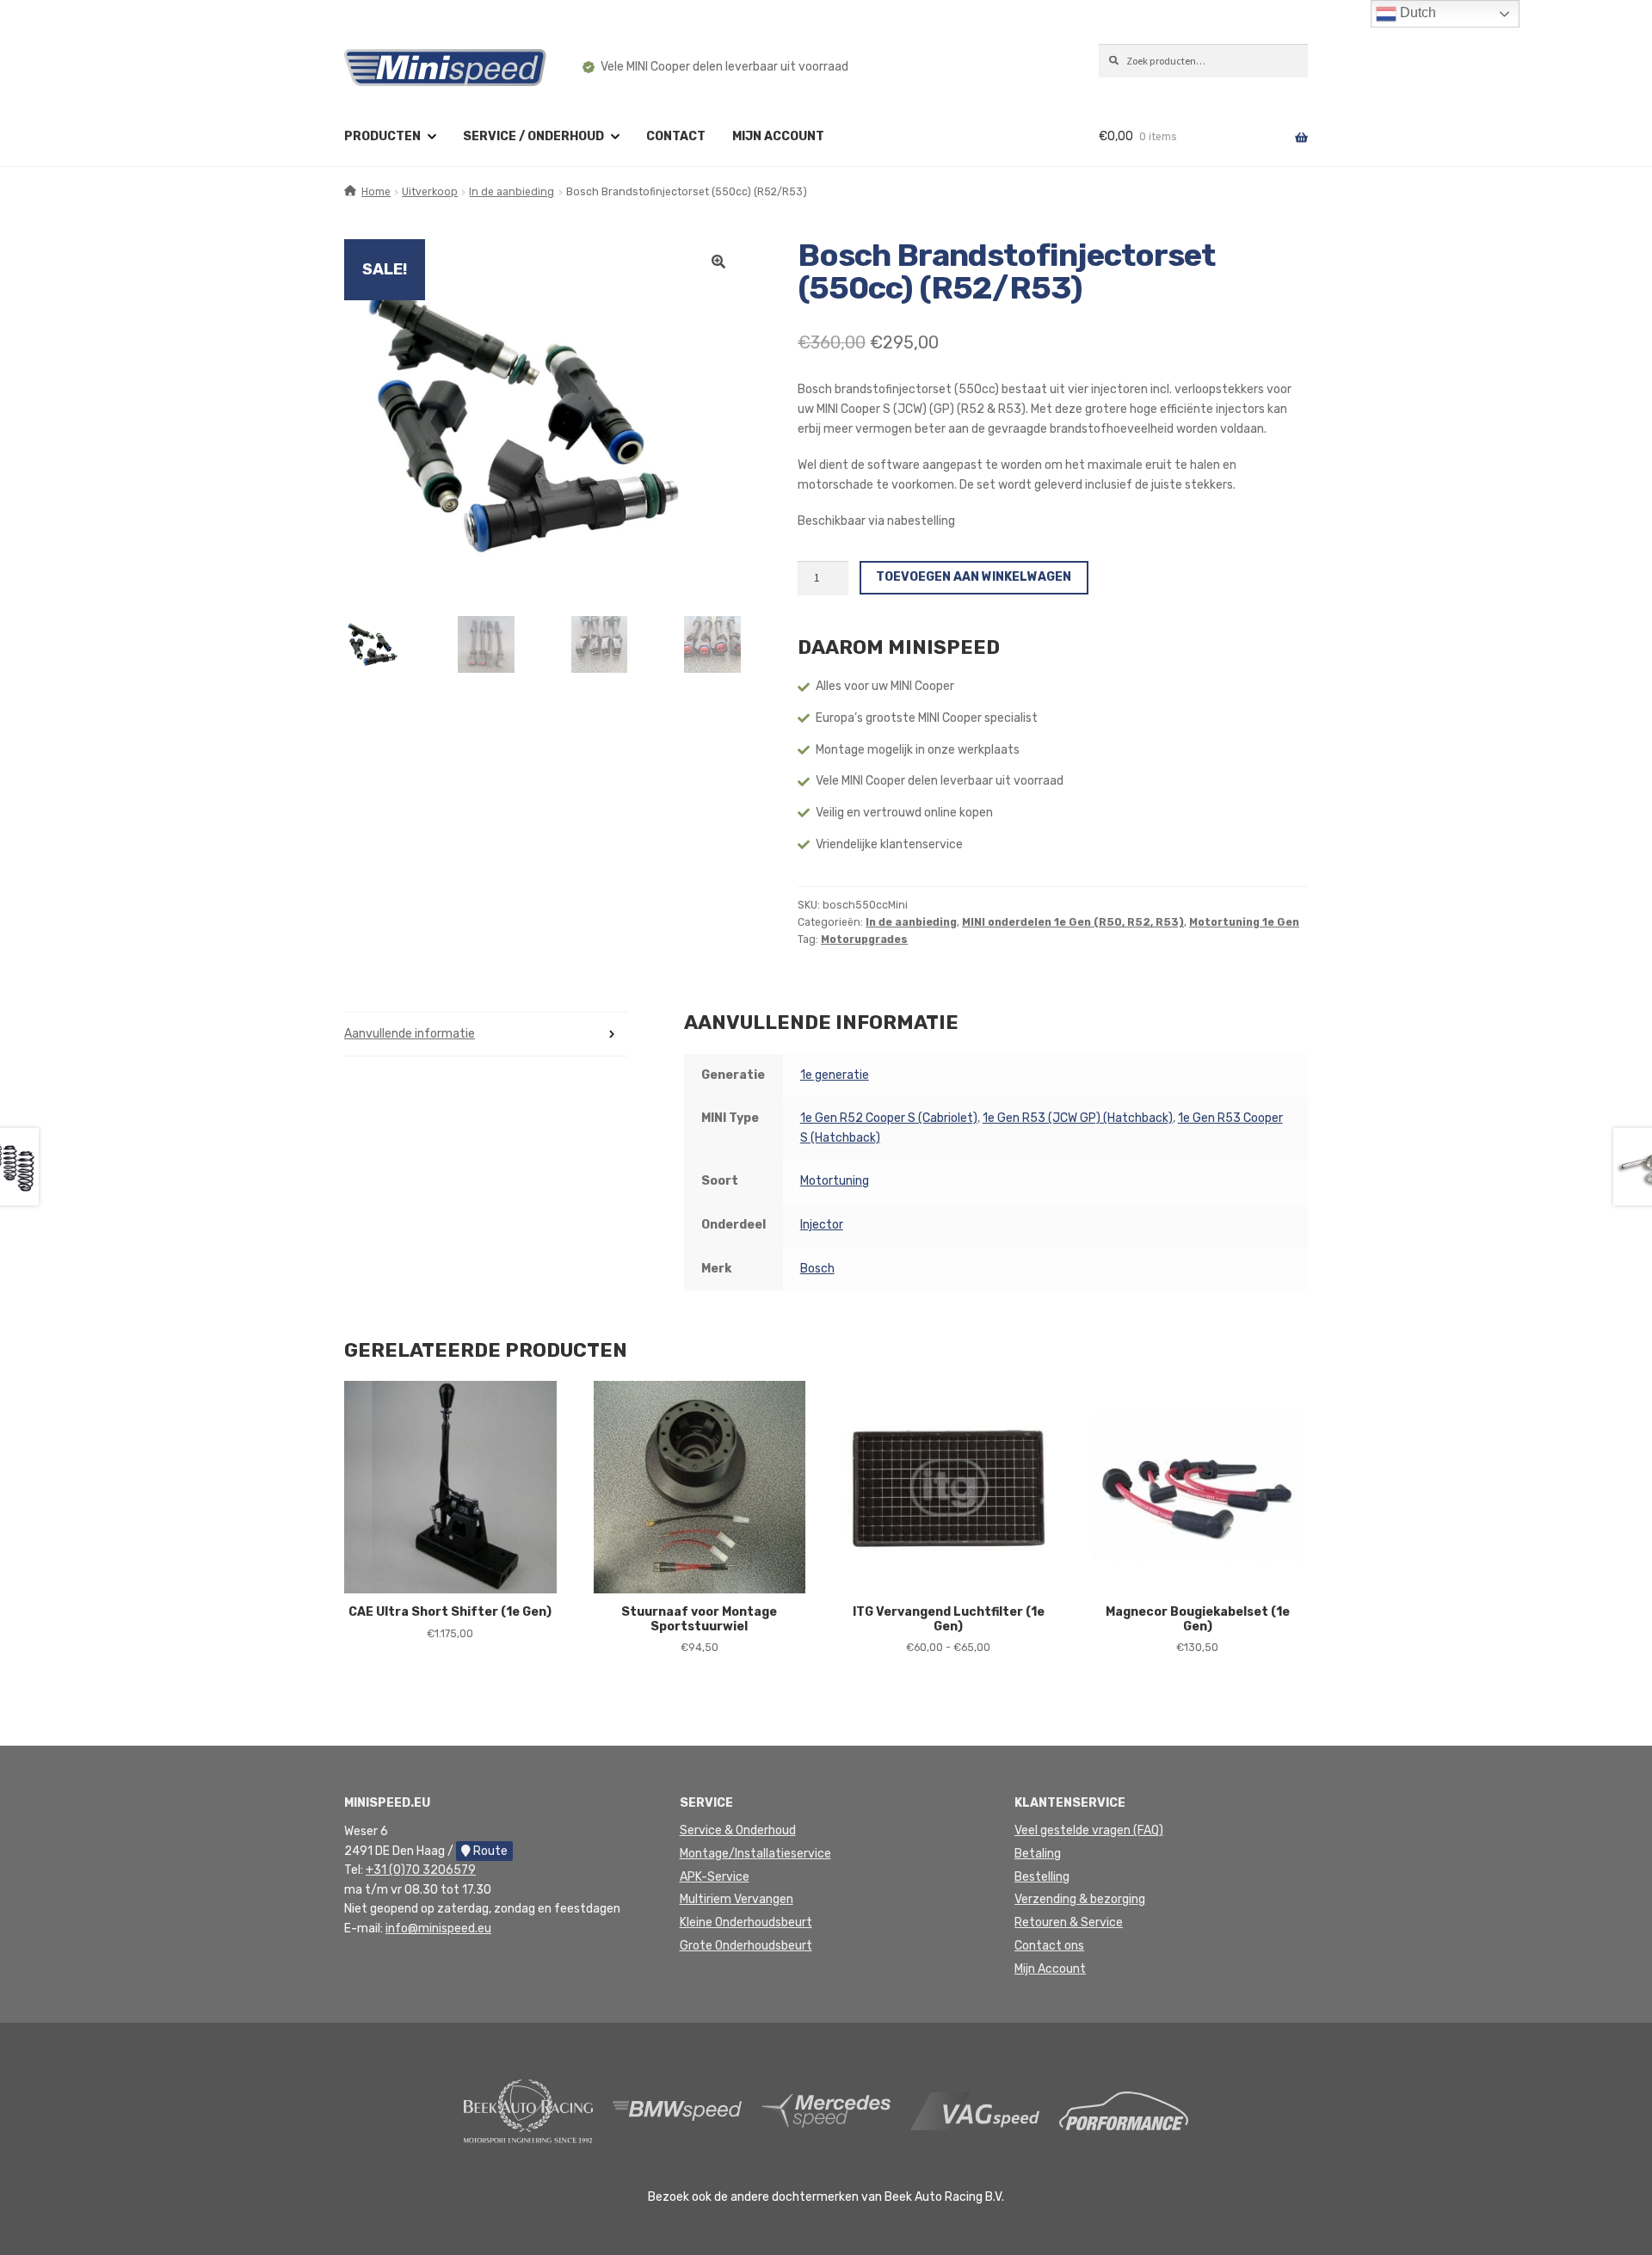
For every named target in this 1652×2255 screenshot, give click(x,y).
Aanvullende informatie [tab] (410, 1034)
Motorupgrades (864, 940)
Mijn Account (1050, 1969)
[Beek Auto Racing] (528, 2110)
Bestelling (1042, 1877)
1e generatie (835, 1075)
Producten (382, 136)
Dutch (1416, 12)
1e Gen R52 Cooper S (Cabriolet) (889, 1118)
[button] (718, 262)
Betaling (1038, 1854)
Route (489, 1851)
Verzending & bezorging (1080, 1899)
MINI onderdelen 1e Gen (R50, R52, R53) (1073, 922)
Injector (822, 1225)
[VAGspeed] (975, 2110)
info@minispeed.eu (438, 1928)
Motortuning (835, 1181)
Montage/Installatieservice (755, 1854)
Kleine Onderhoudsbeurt (746, 1922)
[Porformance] (1124, 2110)
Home (376, 192)
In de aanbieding (512, 192)
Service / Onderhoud (533, 136)
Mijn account (778, 136)
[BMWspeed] (677, 2110)
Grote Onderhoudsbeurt (746, 1946)
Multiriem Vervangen (737, 1899)
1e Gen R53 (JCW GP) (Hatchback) (1078, 1118)
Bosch (817, 1269)
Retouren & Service (1069, 1922)
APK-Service (715, 1877)
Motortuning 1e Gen (1244, 922)
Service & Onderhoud (738, 1830)
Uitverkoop (430, 192)
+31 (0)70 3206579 (421, 1870)
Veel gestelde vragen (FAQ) (1089, 1830)
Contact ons (1049, 1946)
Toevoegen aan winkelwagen (974, 577)
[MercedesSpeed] (826, 2110)
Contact (676, 136)
